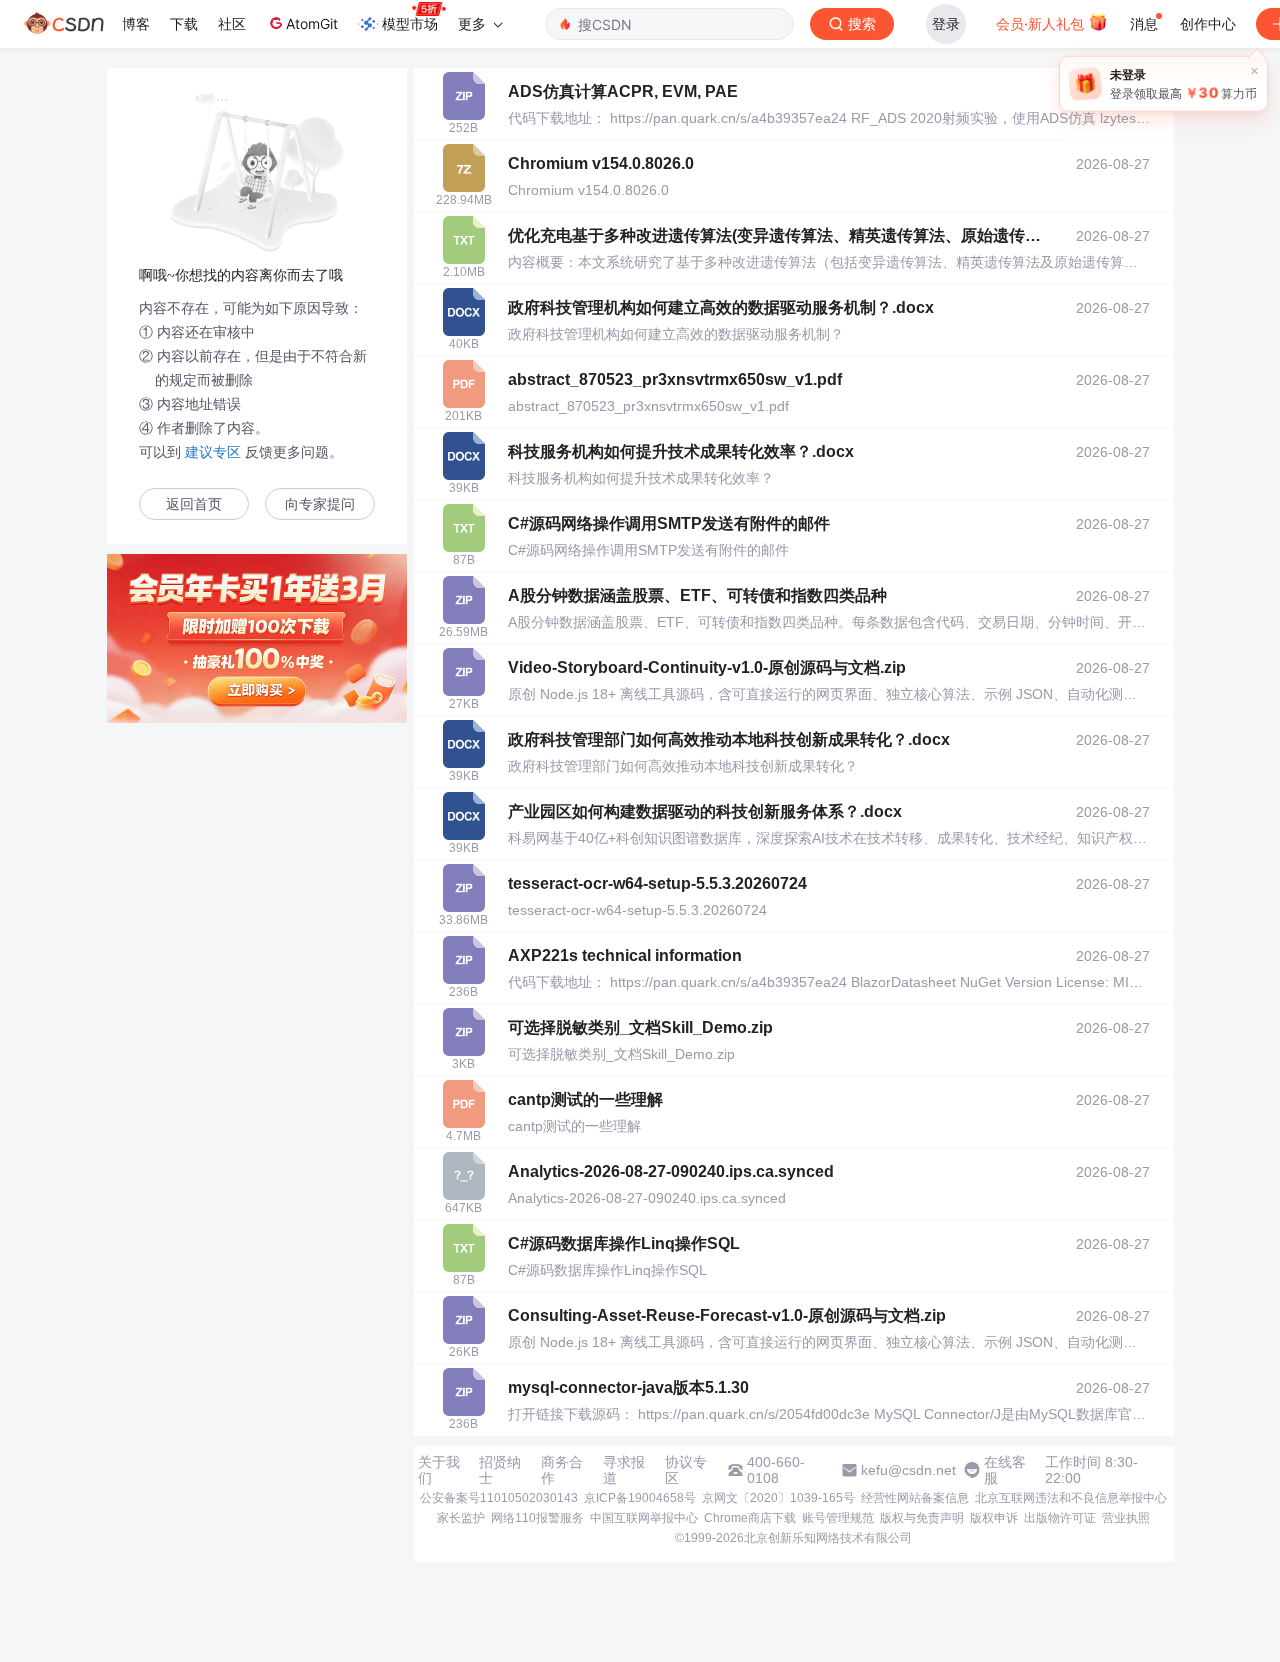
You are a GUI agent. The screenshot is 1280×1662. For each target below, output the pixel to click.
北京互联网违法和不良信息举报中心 (1071, 1498)
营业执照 (1126, 1518)
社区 (232, 23)
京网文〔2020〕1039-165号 (778, 1498)
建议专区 (213, 452)
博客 (136, 23)
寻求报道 (624, 1470)
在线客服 (1005, 1470)
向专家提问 (320, 504)
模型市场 (410, 23)
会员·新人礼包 (1042, 23)
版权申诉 (994, 1518)
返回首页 (194, 504)
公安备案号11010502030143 (499, 1498)
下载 (184, 23)
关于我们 (439, 1470)
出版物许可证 (1060, 1518)
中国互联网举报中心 (644, 1518)
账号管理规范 (838, 1518)
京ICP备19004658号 (640, 1498)
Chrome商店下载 (750, 1518)
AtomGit (312, 23)
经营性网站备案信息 (915, 1498)
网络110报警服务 (537, 1518)
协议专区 (686, 1470)
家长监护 (461, 1518)
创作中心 (1208, 23)
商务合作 (562, 1470)
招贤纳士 (500, 1470)
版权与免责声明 (922, 1518)
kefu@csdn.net (908, 1470)
